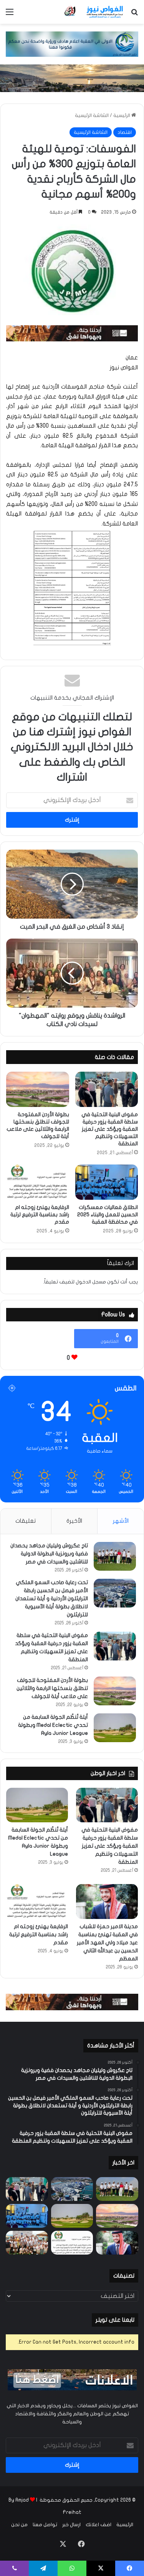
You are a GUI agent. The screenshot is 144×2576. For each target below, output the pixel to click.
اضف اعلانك (98, 2525)
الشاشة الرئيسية (92, 115)
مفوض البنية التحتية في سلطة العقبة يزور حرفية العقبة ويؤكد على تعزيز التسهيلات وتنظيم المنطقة (110, 1129)
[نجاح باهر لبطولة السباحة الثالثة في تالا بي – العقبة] (27, 2243)
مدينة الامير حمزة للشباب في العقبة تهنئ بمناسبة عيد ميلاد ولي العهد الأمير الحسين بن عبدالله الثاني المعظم (107, 1943)
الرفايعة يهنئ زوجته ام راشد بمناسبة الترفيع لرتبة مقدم (40, 1215)
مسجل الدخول (91, 1282)
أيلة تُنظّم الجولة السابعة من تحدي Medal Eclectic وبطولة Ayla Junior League (53, 1725)
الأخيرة (74, 1521)
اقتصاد (125, 132)
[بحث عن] (134, 15)
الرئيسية (122, 115)
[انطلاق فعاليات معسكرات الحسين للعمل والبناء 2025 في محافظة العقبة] (107, 1182)
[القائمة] (10, 15)
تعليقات (26, 1521)
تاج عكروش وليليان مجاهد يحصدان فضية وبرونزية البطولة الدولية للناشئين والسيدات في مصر (49, 1554)
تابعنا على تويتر (115, 2320)
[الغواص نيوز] (94, 12)
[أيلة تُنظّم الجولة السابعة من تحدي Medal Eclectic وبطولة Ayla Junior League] (115, 1728)
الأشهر (121, 1521)
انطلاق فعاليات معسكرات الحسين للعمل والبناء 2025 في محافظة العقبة (108, 1215)
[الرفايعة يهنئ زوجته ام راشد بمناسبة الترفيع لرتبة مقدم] (38, 1182)
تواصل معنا (45, 2525)
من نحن (19, 2525)
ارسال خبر (71, 2525)
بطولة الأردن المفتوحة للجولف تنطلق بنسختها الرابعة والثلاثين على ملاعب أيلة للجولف (52, 1688)
